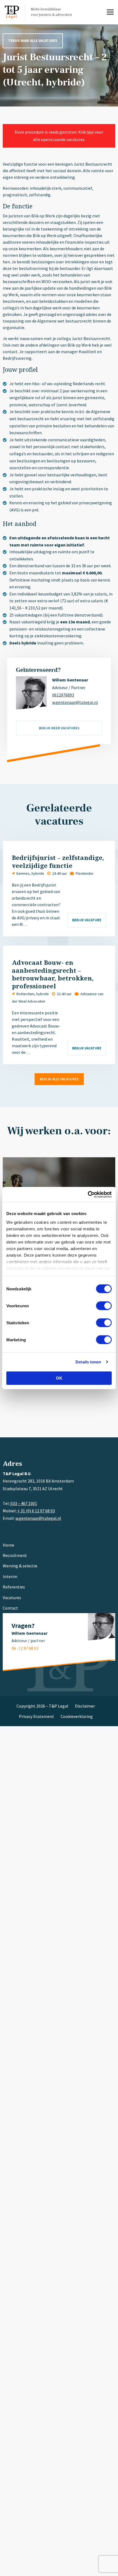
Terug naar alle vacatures (33, 41)
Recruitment (15, 1555)
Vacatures (12, 1598)
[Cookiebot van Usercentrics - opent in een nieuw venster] (88, 1195)
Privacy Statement (36, 1716)
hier (90, 132)
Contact (10, 1608)
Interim (10, 1576)
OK (59, 1378)
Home (9, 1545)
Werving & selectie (20, 1566)
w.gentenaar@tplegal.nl (75, 702)
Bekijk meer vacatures (59, 728)
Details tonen (88, 1362)
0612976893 (63, 695)
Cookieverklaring (77, 1716)
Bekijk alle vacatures (59, 1079)
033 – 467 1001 (23, 1503)
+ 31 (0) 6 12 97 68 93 (36, 1511)
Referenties (14, 1587)
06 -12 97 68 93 (25, 1648)
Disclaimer (85, 1706)
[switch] (104, 1306)
